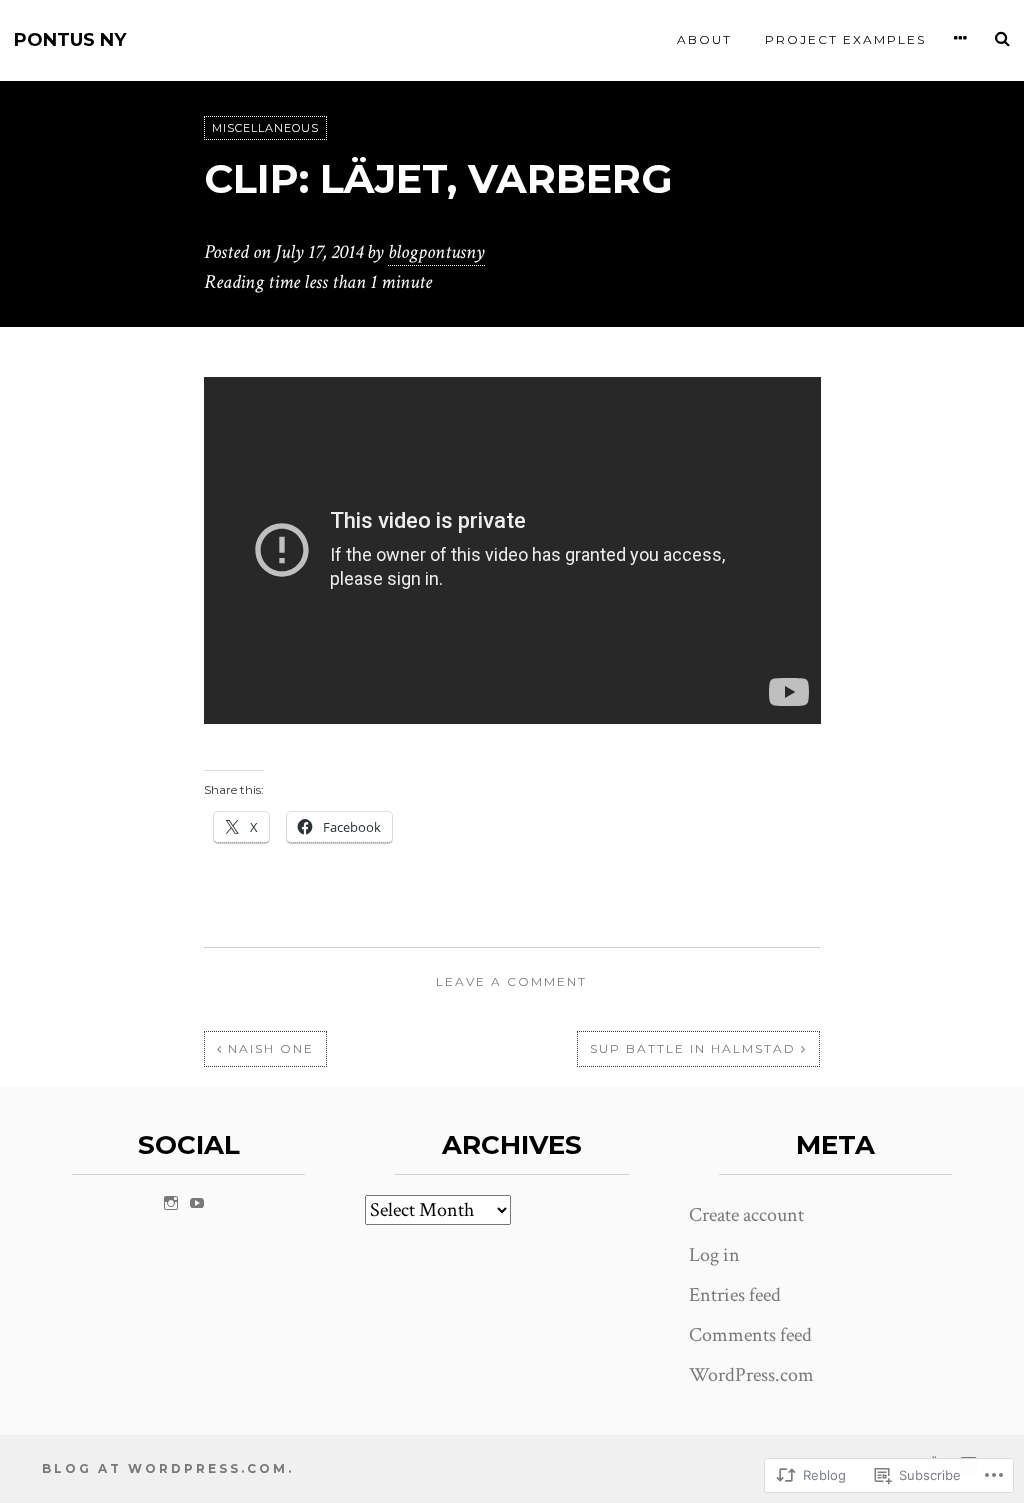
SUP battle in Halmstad (693, 1048)
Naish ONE (271, 1048)
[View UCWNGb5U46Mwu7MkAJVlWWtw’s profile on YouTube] (197, 1203)
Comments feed (750, 1335)
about (704, 39)
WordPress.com (751, 1375)
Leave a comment (511, 981)
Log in (714, 1255)
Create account (746, 1215)
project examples (845, 39)
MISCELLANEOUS (265, 128)
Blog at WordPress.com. (168, 1468)
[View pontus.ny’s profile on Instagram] (171, 1203)
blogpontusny (436, 252)
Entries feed (735, 1295)
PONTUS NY (70, 40)
